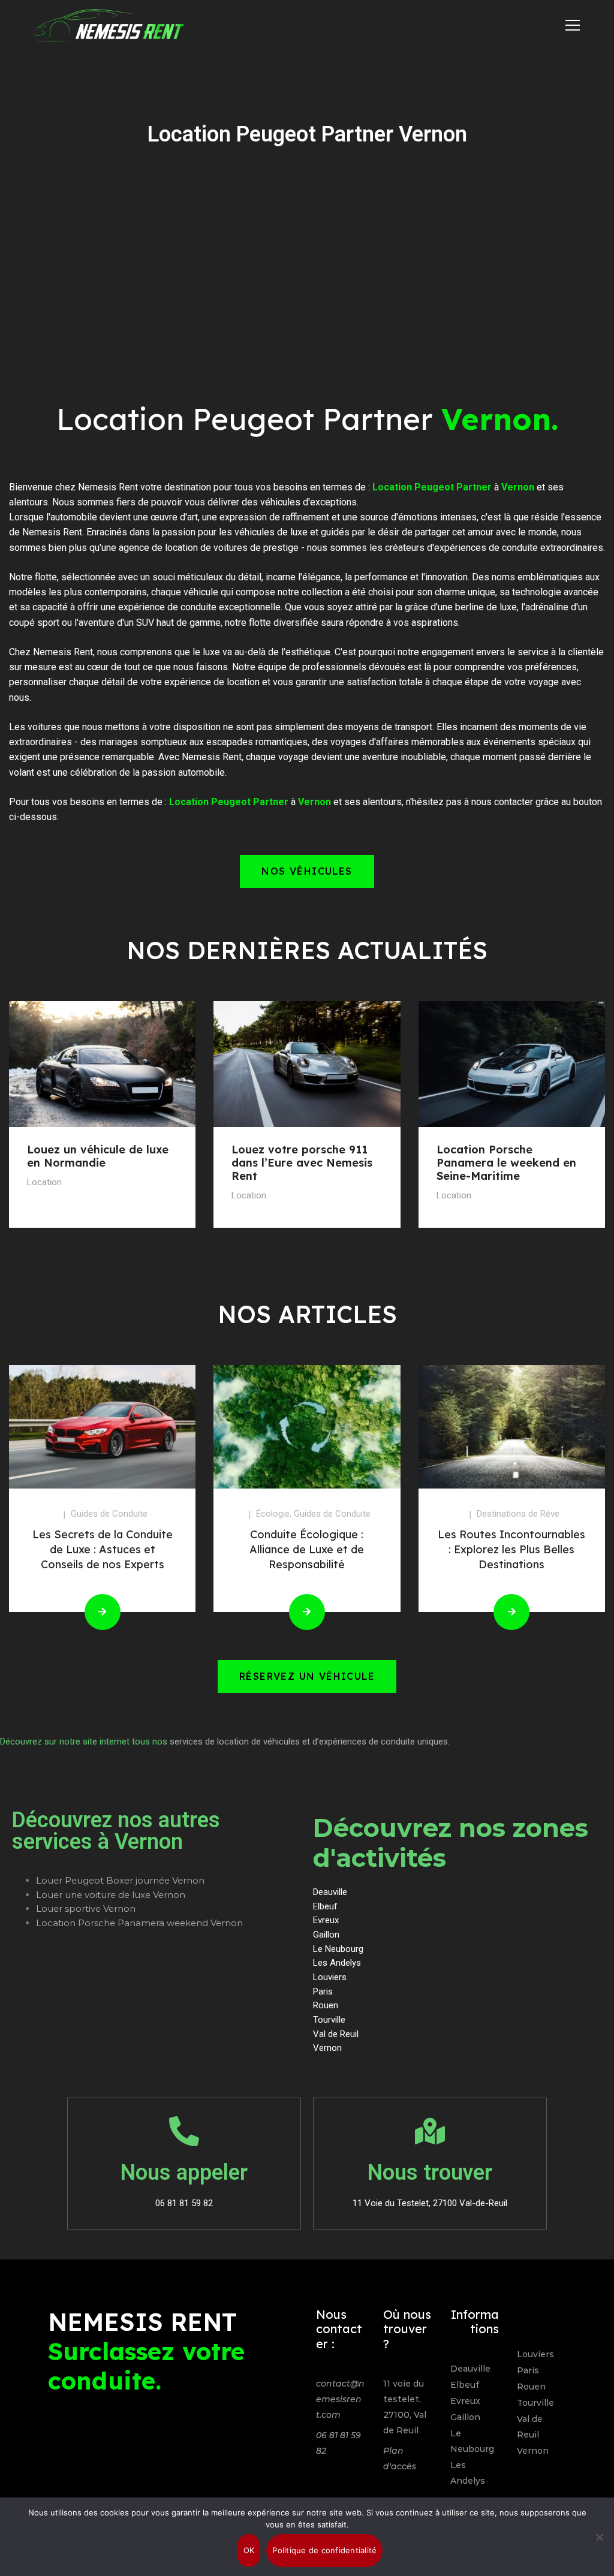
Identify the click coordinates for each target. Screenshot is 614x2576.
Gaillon (465, 2417)
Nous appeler (184, 2173)
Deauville (470, 2369)
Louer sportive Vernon (86, 1908)
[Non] (599, 2537)
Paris (528, 2370)
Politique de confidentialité (324, 2550)
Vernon (533, 2451)
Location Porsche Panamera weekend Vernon (139, 1923)
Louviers (535, 2354)
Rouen (531, 2387)
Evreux (465, 2401)
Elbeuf (465, 2385)
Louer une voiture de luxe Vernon (111, 1895)
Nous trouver (430, 2173)
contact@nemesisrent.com (340, 2399)
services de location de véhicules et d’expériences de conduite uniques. (310, 1742)
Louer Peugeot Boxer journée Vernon (120, 1880)
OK (249, 2550)
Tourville (535, 2403)
